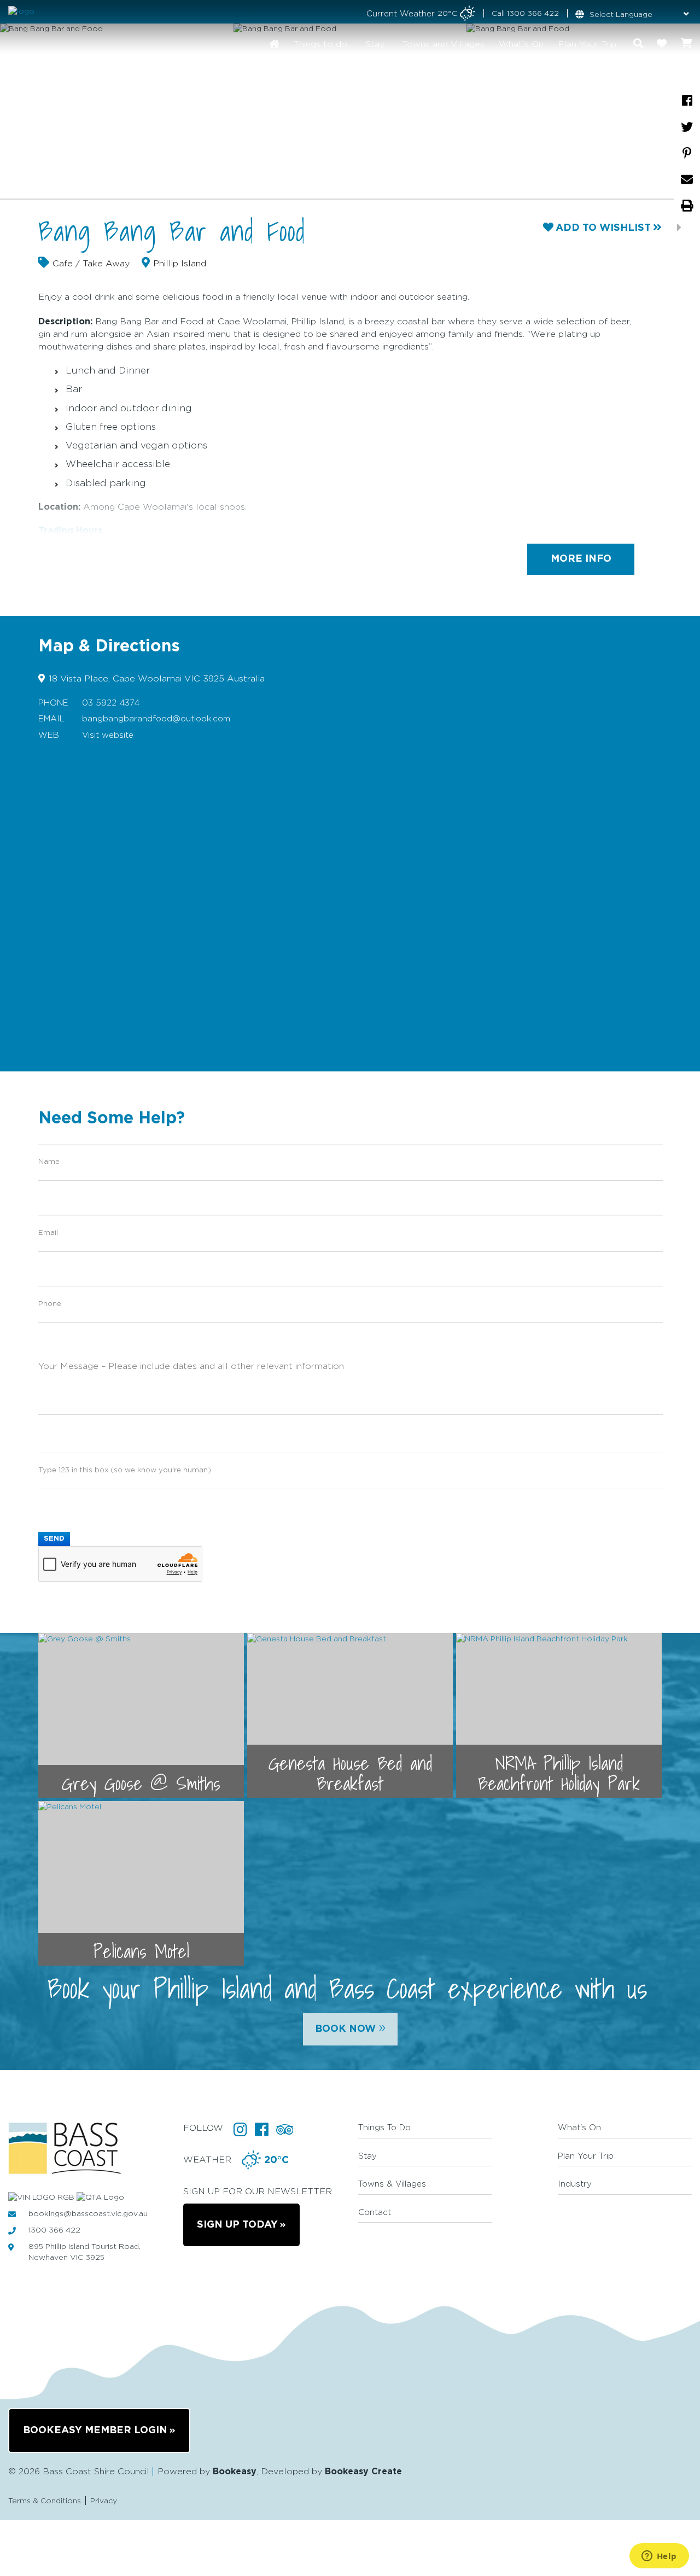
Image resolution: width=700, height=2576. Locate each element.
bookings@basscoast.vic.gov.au (88, 2214)
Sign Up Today (237, 2225)
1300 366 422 (533, 14)
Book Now (350, 2027)
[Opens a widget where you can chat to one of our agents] (659, 2557)
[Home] (274, 44)
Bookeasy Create (363, 2472)
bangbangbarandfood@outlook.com (156, 719)
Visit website (108, 735)
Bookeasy (235, 2472)
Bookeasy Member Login (95, 2431)
